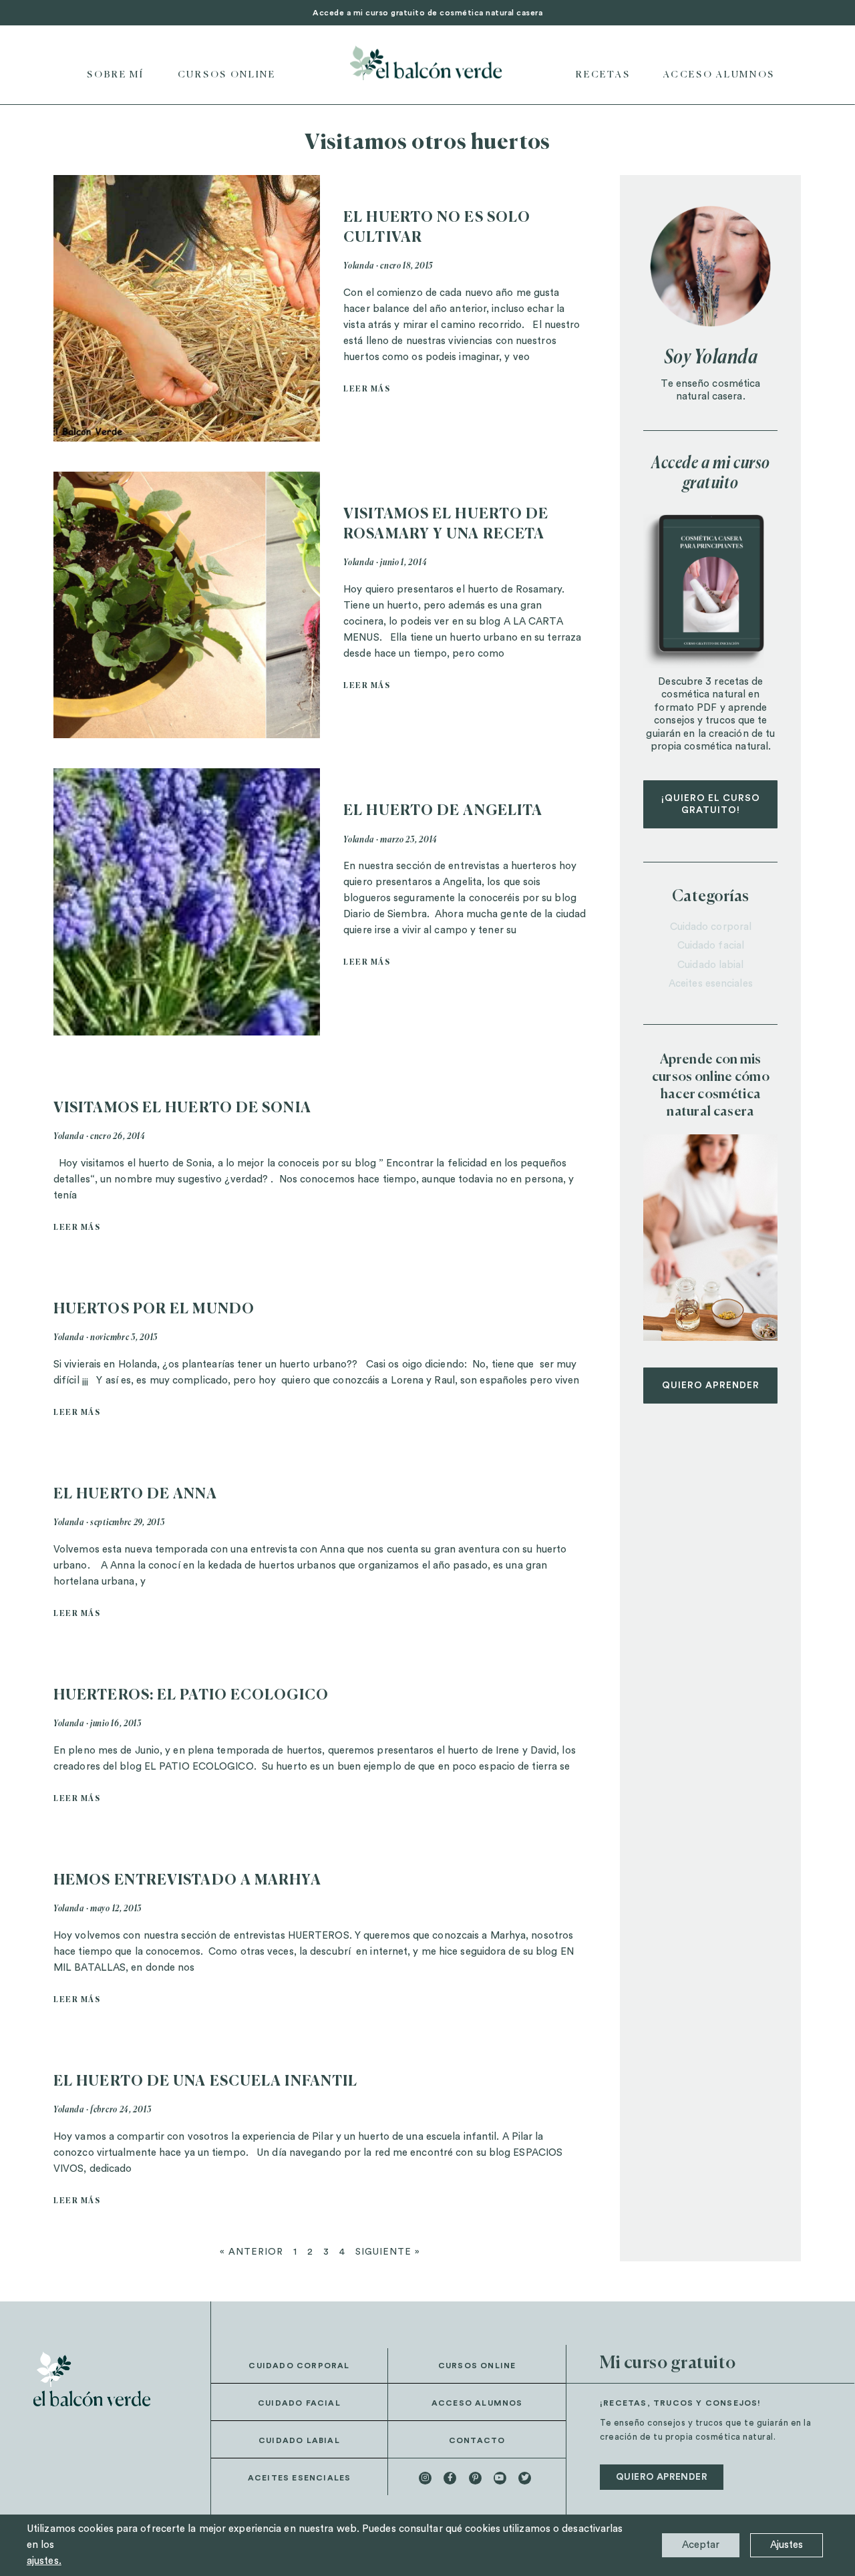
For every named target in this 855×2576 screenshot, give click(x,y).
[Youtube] (500, 2478)
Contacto (477, 2440)
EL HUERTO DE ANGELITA (443, 811)
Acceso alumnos (477, 2403)
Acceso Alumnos (719, 75)
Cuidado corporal (711, 927)
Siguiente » (388, 2252)
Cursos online (227, 75)
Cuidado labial (710, 965)
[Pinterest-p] (475, 2478)
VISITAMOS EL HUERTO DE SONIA (182, 1109)
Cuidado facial (711, 946)
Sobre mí (116, 75)
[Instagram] (425, 2478)
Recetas (603, 75)
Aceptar (701, 2545)
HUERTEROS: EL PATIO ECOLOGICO (191, 1696)
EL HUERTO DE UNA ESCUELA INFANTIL (205, 2082)
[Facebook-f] (450, 2478)
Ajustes (787, 2545)
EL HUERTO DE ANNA (135, 1495)
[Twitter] (525, 2478)
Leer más (367, 389)
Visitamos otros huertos (427, 143)
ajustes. (44, 2561)
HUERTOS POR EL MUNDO (154, 1310)
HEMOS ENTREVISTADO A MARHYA (187, 1881)
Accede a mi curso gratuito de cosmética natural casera (427, 13)
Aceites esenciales (711, 984)
